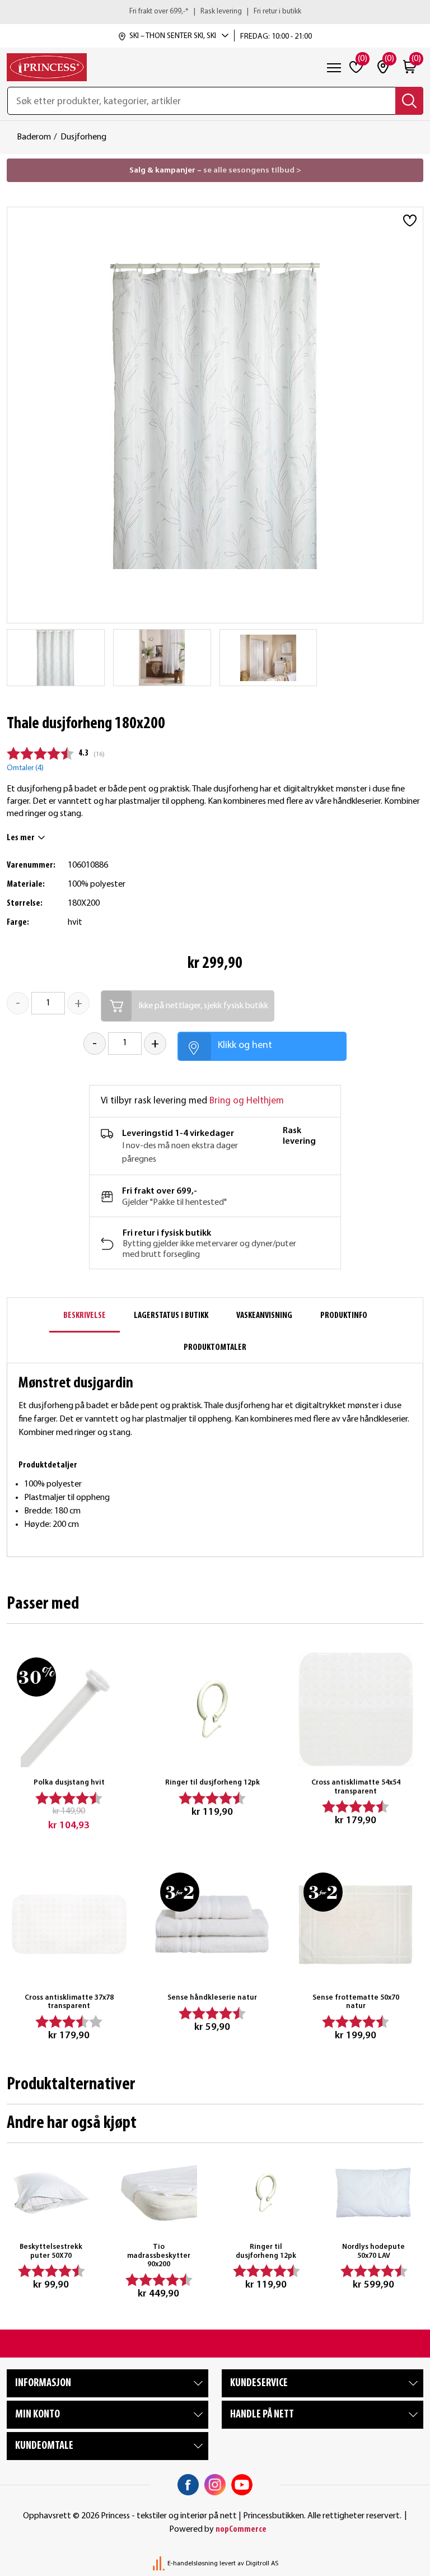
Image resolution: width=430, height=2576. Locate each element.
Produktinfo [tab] (344, 1316)
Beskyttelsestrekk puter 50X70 (51, 2251)
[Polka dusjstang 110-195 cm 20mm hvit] (69, 1709)
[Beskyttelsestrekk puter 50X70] (51, 2193)
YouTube (242, 2485)
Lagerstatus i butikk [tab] (171, 1316)
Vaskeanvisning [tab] (264, 1316)
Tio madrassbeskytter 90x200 (159, 2256)
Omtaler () (25, 768)
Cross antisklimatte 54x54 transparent (356, 1787)
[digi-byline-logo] (160, 2564)
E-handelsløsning (193, 2564)
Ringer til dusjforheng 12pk (212, 1783)
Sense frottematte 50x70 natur (356, 2002)
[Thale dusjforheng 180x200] (55, 658)
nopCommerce (241, 2530)
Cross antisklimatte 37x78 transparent (69, 2002)
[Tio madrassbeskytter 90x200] (158, 2193)
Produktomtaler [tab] (215, 1348)
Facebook (188, 2485)
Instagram (215, 2485)
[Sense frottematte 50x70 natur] (356, 1925)
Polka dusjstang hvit (69, 1783)
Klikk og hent (245, 1045)
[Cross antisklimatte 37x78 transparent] (69, 1925)
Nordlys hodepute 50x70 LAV (373, 2251)
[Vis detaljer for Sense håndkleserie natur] (212, 1925)
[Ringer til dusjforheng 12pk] (212, 1709)
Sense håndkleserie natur (212, 1998)
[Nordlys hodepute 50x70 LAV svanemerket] (373, 2193)
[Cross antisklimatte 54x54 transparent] (356, 1709)
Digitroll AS (262, 2564)
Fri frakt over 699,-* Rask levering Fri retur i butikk (215, 11)
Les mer (21, 838)
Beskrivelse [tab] (85, 1316)
